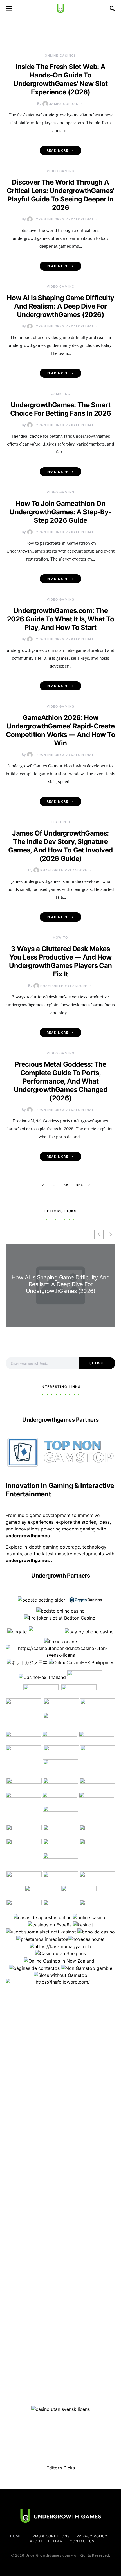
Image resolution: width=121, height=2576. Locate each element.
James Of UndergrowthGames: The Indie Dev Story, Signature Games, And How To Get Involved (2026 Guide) (60, 846)
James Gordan (64, 104)
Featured (60, 822)
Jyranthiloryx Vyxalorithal (64, 219)
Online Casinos (60, 56)
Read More (58, 150)
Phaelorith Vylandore (64, 870)
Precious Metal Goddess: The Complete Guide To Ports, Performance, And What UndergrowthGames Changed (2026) (61, 1081)
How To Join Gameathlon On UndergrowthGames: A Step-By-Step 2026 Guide (60, 512)
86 (66, 1185)
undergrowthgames (28, 1560)
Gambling (61, 394)
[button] (111, 1234)
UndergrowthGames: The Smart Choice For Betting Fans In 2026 (60, 409)
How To (60, 938)
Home (16, 2536)
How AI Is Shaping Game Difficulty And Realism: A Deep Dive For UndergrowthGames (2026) (60, 306)
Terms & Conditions (49, 2536)
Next (81, 1185)
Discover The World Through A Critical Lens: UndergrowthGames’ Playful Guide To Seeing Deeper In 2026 (60, 195)
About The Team (47, 2541)
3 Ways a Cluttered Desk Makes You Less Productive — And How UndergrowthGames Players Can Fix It (60, 961)
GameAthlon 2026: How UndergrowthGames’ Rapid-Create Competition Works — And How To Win (60, 730)
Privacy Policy (92, 2536)
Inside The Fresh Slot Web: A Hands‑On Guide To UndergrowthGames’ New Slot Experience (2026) (60, 79)
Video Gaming (61, 171)
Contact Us (82, 2541)
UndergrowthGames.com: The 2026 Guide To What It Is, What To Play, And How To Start (60, 619)
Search (97, 1363)
